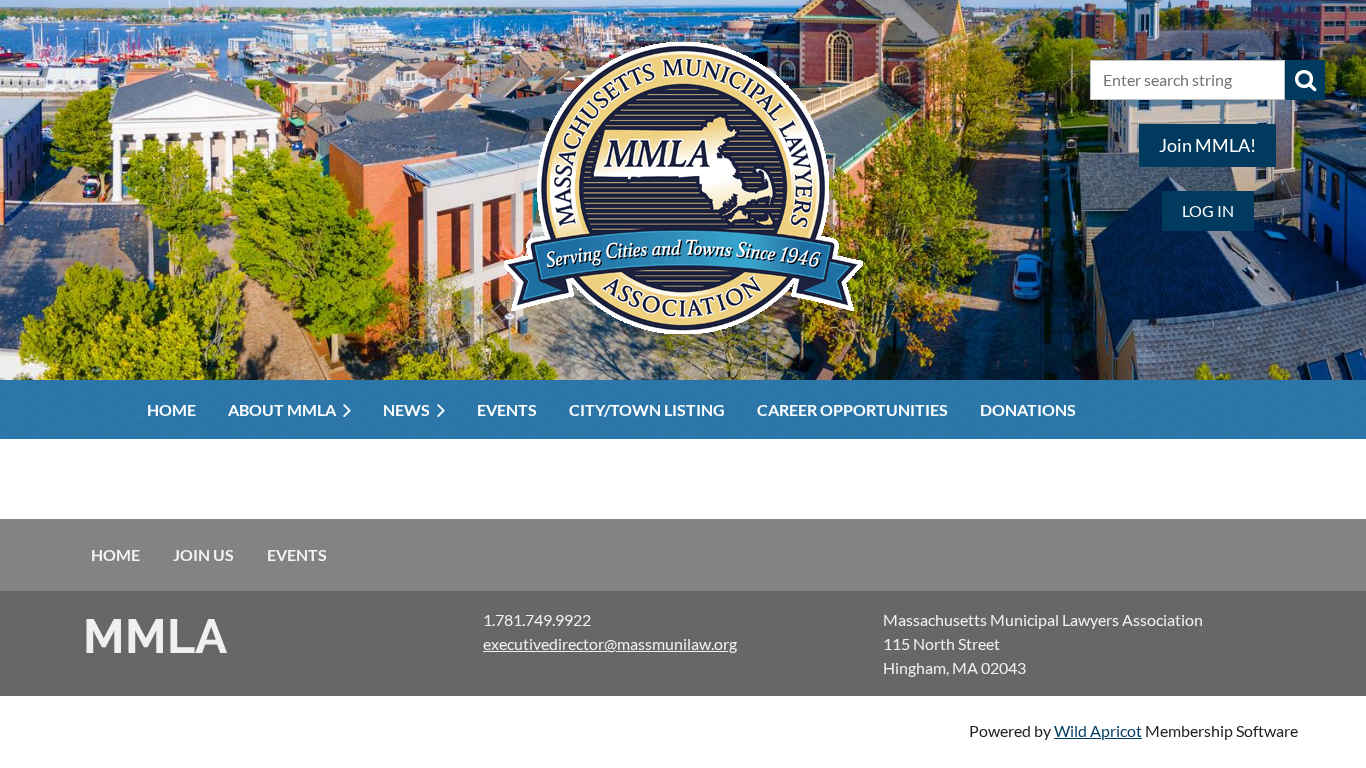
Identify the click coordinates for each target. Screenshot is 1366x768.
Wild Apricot (1098, 730)
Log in (1208, 210)
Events (297, 554)
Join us (203, 554)
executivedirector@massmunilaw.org (610, 643)
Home (115, 554)
